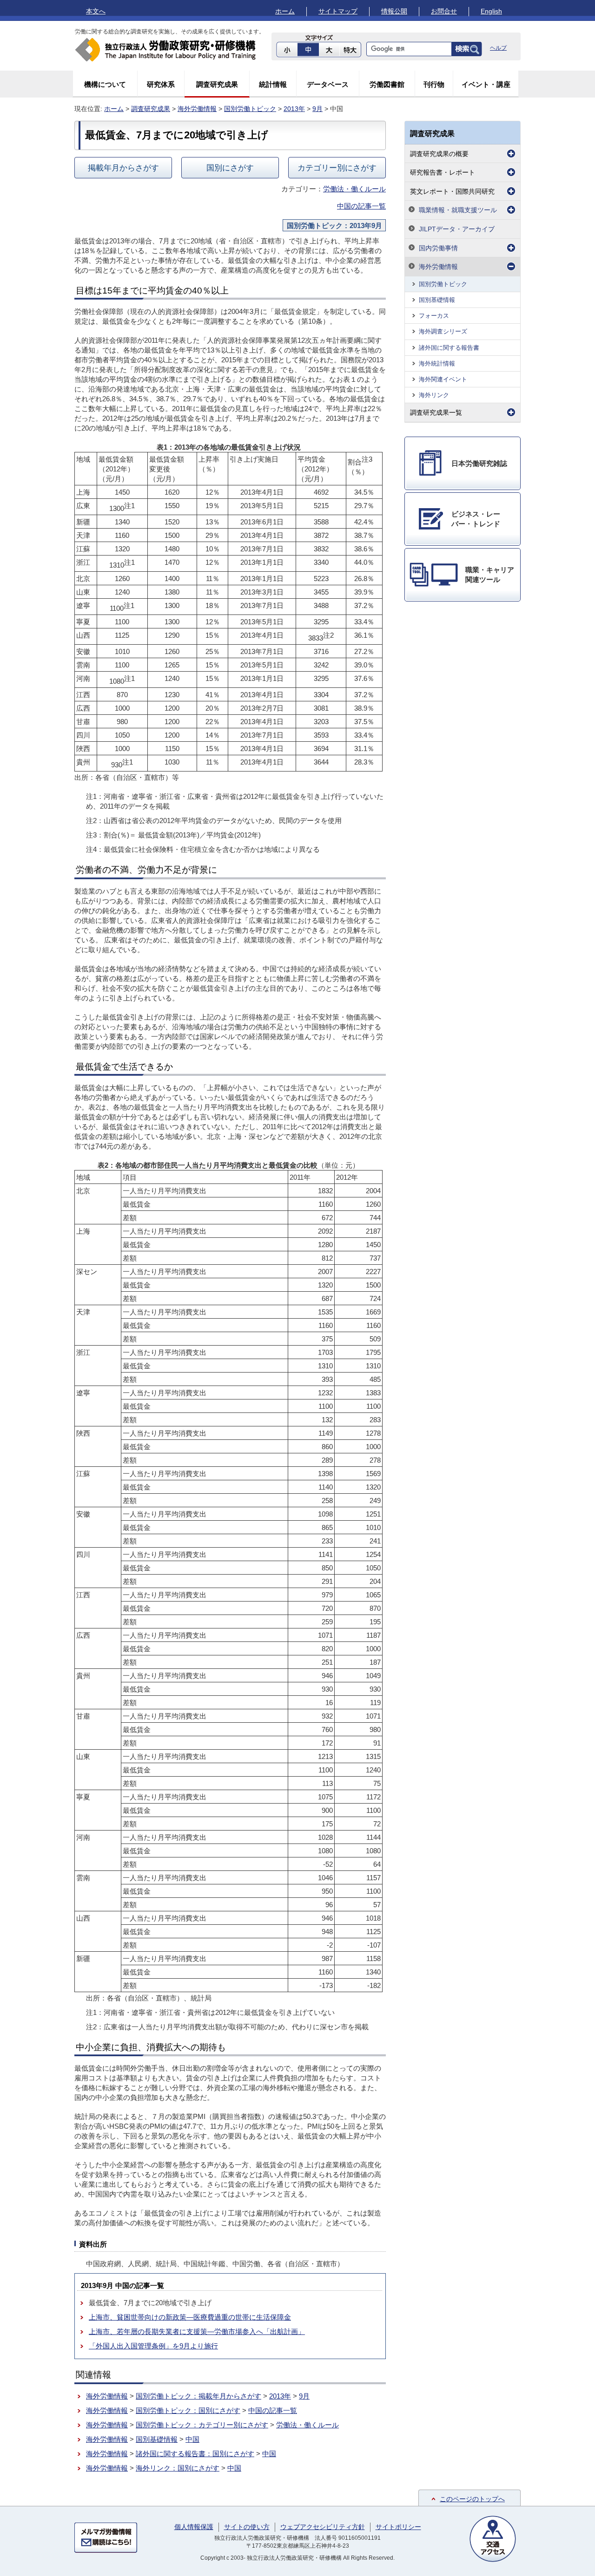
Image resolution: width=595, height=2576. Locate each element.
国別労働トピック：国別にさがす (188, 2410)
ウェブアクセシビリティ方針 (323, 2527)
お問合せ (444, 11)
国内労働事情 (438, 248)
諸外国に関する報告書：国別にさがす (195, 2454)
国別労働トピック (250, 109)
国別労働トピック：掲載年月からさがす (198, 2396)
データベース (328, 84)
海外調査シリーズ (443, 331)
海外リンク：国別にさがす (178, 2468)
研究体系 (161, 84)
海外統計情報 (437, 363)
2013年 (294, 109)
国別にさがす (230, 168)
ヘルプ (498, 48)
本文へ (96, 11)
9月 (317, 109)
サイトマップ (338, 11)
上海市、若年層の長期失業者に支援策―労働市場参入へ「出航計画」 (197, 2331)
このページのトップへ (472, 2499)
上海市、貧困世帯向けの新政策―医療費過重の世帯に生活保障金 (190, 2317)
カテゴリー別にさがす (337, 168)
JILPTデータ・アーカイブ (457, 229)
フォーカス (434, 316)
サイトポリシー (398, 2527)
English (491, 11)
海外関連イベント (443, 379)
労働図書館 (387, 84)
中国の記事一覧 (361, 206)
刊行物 (434, 84)
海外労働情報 (197, 109)
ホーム (285, 11)
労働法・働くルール (354, 189)
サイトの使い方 (247, 2527)
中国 (192, 2439)
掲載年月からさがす (123, 168)
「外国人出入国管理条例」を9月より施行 (153, 2346)
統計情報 (273, 84)
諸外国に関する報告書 (449, 348)
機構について (105, 84)
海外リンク (434, 395)
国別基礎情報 (157, 2439)
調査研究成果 (217, 84)
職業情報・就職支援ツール (458, 210)
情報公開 (394, 11)
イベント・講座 (486, 84)
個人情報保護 (194, 2527)
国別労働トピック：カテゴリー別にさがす (202, 2425)
